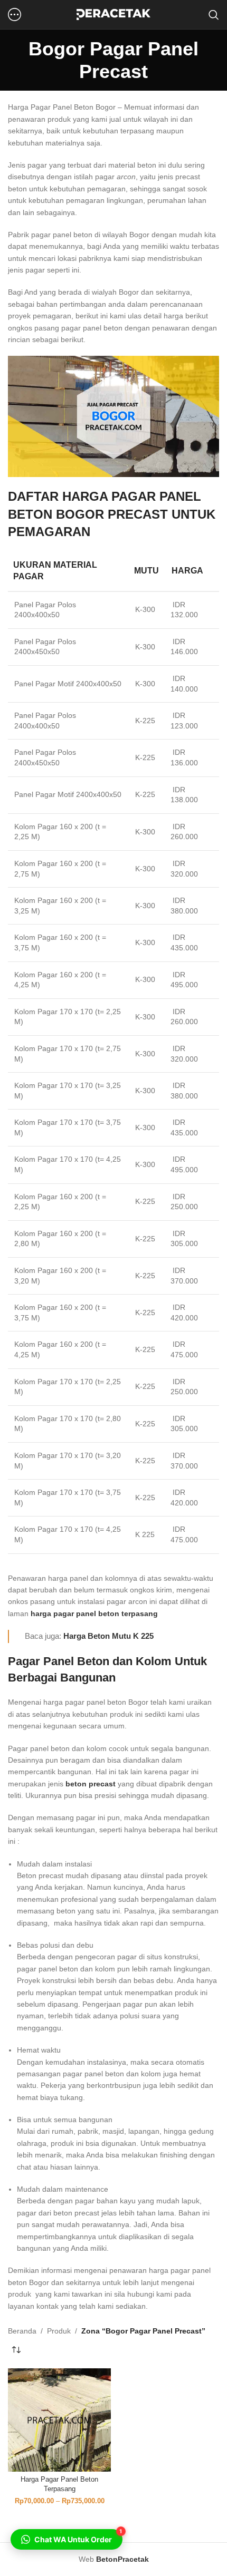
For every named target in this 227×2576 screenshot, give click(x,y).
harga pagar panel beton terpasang (94, 1613)
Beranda (22, 2331)
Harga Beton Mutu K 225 (108, 1636)
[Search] (214, 15)
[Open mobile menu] (15, 15)
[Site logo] (113, 14)
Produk (59, 2331)
